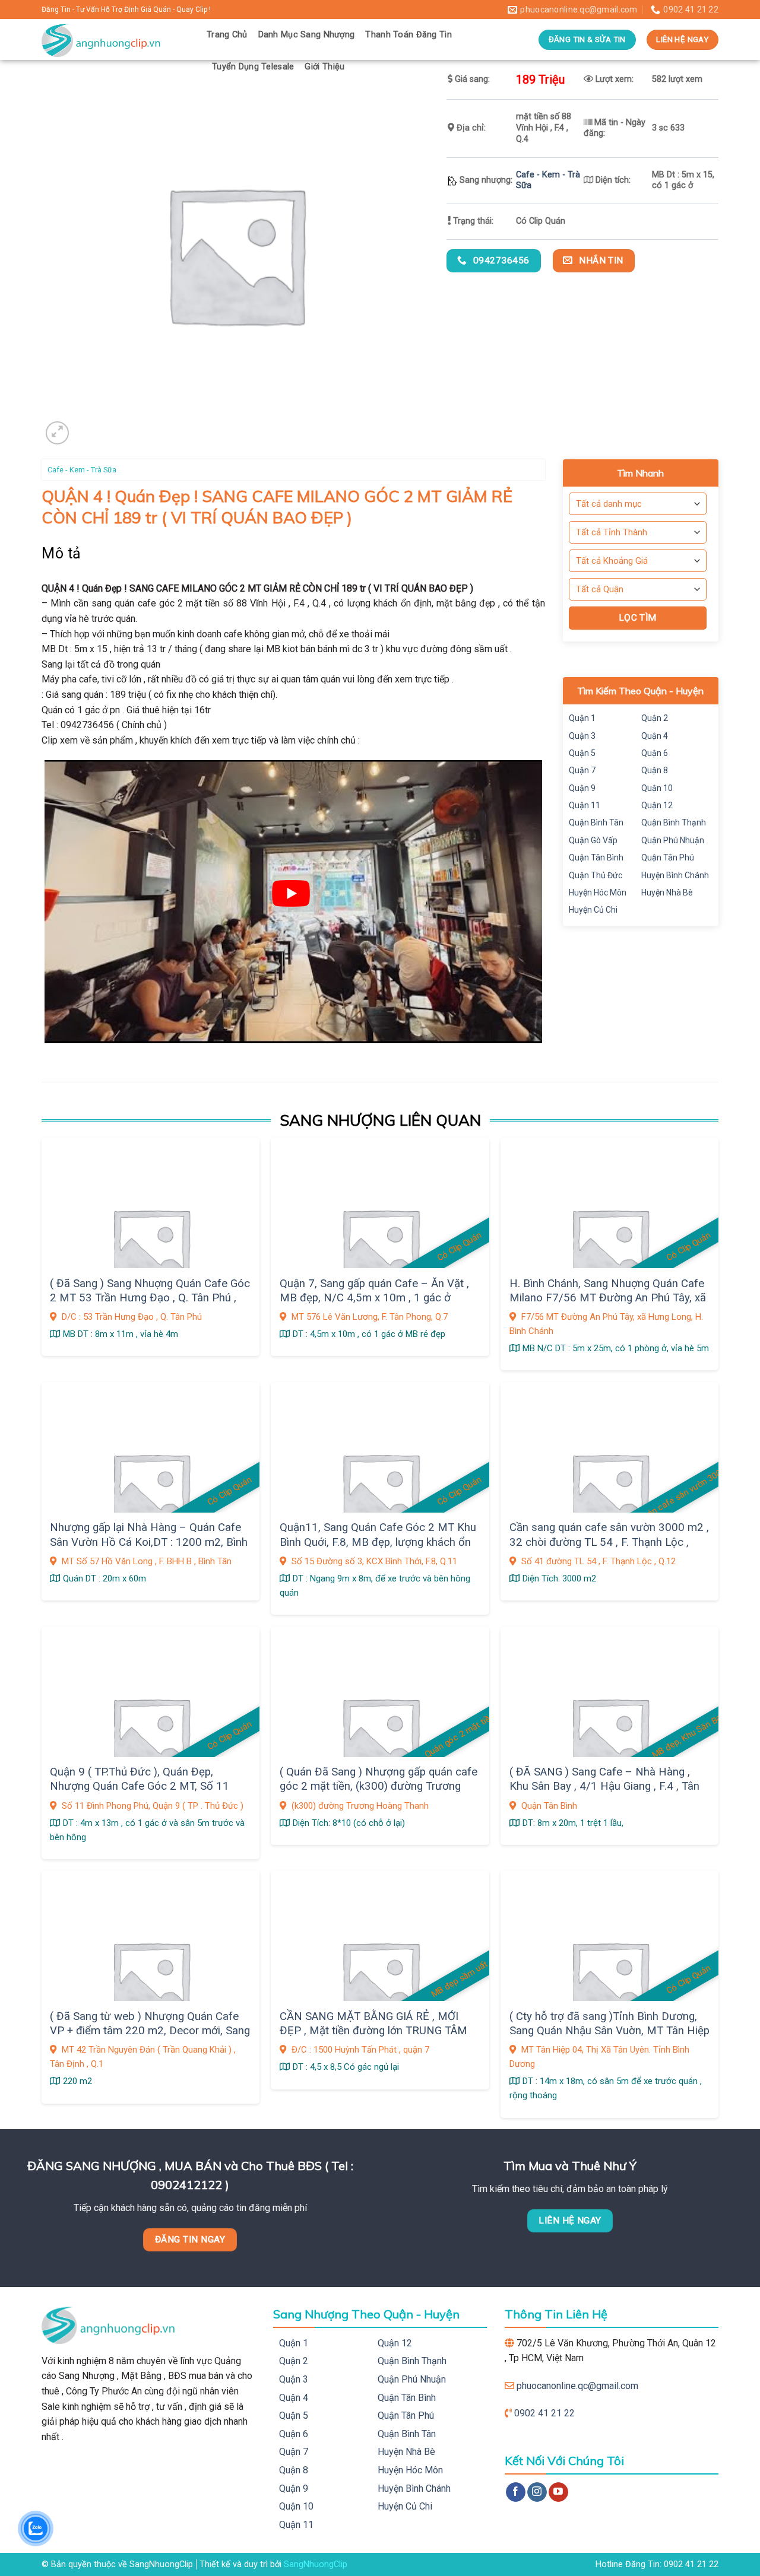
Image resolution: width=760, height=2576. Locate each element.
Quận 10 (657, 788)
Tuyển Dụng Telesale (253, 67)
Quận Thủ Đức (596, 875)
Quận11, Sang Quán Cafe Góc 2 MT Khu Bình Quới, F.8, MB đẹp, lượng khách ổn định (378, 1542)
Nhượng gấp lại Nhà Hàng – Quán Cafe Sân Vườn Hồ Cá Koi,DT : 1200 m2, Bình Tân (149, 1542)
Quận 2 (655, 718)
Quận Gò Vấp (593, 840)
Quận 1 (582, 718)
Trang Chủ (227, 35)
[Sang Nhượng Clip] (115, 39)
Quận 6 (655, 753)
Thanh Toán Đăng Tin (408, 35)
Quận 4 (655, 736)
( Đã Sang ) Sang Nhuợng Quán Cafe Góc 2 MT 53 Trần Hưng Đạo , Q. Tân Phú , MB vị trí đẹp (150, 1298)
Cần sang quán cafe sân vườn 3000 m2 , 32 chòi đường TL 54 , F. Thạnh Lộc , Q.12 (609, 1542)
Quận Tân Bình (596, 857)
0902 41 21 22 (544, 2413)
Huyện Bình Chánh (675, 875)
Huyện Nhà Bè (667, 892)
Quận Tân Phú (668, 857)
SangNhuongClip (316, 2564)
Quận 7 (582, 770)
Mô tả (61, 553)
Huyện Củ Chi (593, 910)
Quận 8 (655, 770)
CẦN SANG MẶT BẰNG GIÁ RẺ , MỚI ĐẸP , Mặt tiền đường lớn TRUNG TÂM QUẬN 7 (373, 2031)
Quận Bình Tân (596, 822)
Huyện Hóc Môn (598, 892)
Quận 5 (582, 753)
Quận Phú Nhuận (673, 840)
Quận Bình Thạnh (674, 822)
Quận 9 (582, 788)
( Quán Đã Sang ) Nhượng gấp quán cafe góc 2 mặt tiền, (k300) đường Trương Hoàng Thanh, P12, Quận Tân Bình (379, 1786)
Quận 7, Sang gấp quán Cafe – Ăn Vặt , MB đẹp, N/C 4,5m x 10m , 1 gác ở (374, 1291)
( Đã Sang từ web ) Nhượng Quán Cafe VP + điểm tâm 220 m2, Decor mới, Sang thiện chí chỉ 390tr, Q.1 (150, 2031)
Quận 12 (657, 805)
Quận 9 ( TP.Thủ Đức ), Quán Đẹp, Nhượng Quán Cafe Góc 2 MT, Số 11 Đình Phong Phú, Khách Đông (140, 1786)
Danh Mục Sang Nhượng (307, 35)
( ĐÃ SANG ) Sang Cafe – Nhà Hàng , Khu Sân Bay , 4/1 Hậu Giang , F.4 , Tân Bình (604, 1786)
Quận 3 (582, 736)
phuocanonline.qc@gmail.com (577, 2386)
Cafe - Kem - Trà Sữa (82, 470)
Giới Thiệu (324, 67)
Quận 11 (585, 805)
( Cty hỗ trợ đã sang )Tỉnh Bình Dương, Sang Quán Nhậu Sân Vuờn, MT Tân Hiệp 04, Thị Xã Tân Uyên (609, 2031)
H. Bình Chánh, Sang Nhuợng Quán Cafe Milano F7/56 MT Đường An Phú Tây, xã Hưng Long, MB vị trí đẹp (608, 1298)
